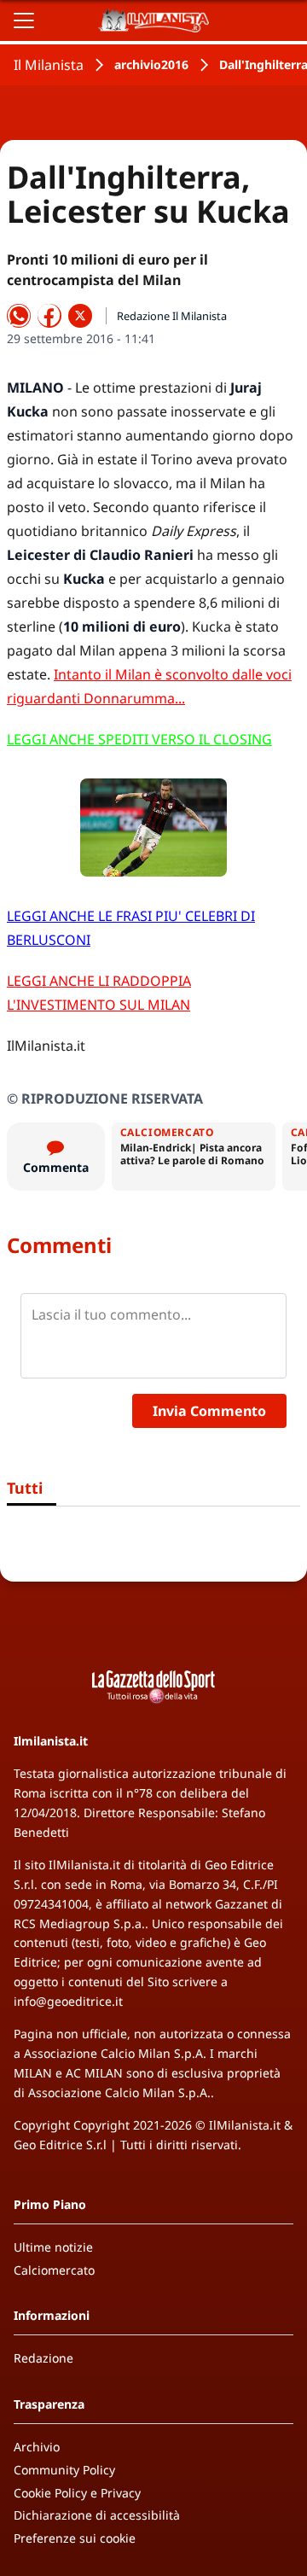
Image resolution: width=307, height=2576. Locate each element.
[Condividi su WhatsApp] (19, 316)
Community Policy (64, 2470)
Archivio (37, 2447)
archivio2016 (151, 64)
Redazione (43, 2358)
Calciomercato (54, 2270)
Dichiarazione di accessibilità (97, 2515)
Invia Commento (209, 1411)
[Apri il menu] (24, 20)
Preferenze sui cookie (75, 2538)
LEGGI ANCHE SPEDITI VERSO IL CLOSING (139, 739)
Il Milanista (49, 65)
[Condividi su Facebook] (49, 316)
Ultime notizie (53, 2247)
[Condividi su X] (80, 316)
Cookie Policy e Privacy (77, 2493)
